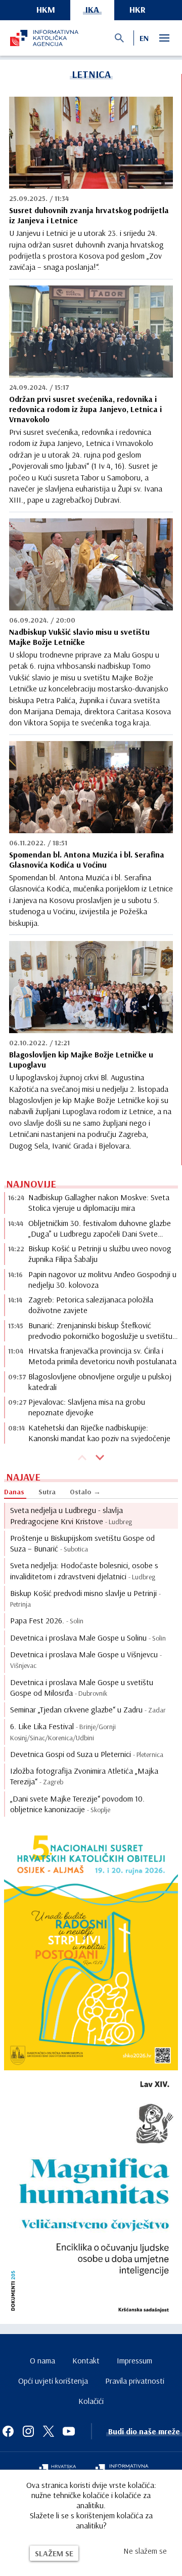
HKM (46, 9)
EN (144, 38)
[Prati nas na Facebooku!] (8, 2431)
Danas (14, 1492)
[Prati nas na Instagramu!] (28, 2431)
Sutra (47, 1492)
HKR (138, 9)
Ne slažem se (145, 2551)
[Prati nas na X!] (49, 2431)
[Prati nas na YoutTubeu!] (69, 2431)
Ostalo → (85, 1492)
